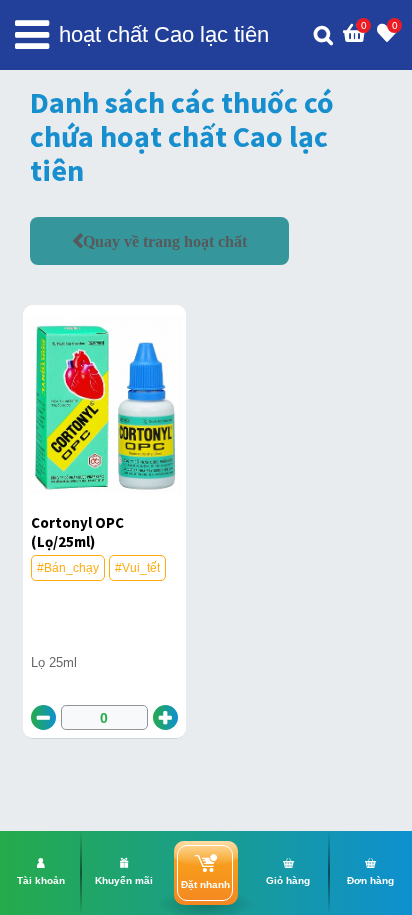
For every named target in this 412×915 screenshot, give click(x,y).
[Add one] (165, 717)
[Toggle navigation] (32, 35)
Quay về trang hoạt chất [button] (165, 241)
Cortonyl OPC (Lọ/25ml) (77, 532)
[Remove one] (43, 717)
